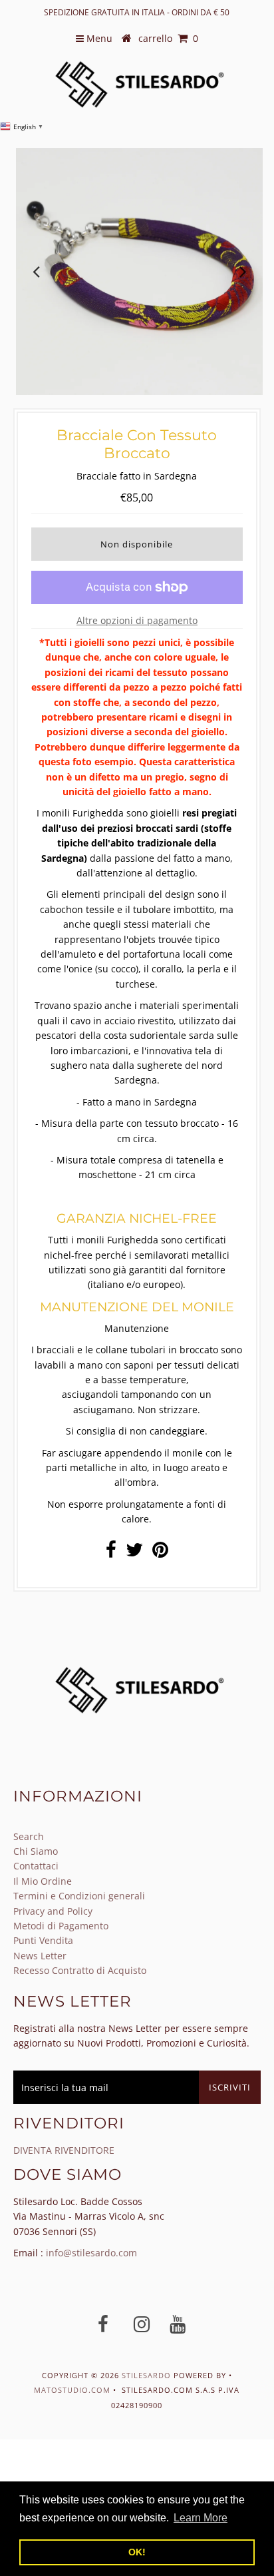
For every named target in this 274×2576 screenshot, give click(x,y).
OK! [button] (137, 2552)
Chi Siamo (36, 1851)
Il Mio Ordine (43, 1881)
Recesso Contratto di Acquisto (80, 1970)
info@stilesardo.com (91, 2253)
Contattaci (36, 1866)
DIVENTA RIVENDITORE (64, 2150)
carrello (168, 38)
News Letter (40, 1956)
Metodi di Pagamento (61, 1926)
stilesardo (148, 2375)
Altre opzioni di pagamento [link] (137, 620)
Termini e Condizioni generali (79, 1896)
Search (29, 1836)
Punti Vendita (43, 1940)
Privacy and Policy (53, 1911)
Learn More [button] (201, 2518)
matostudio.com (72, 2390)
